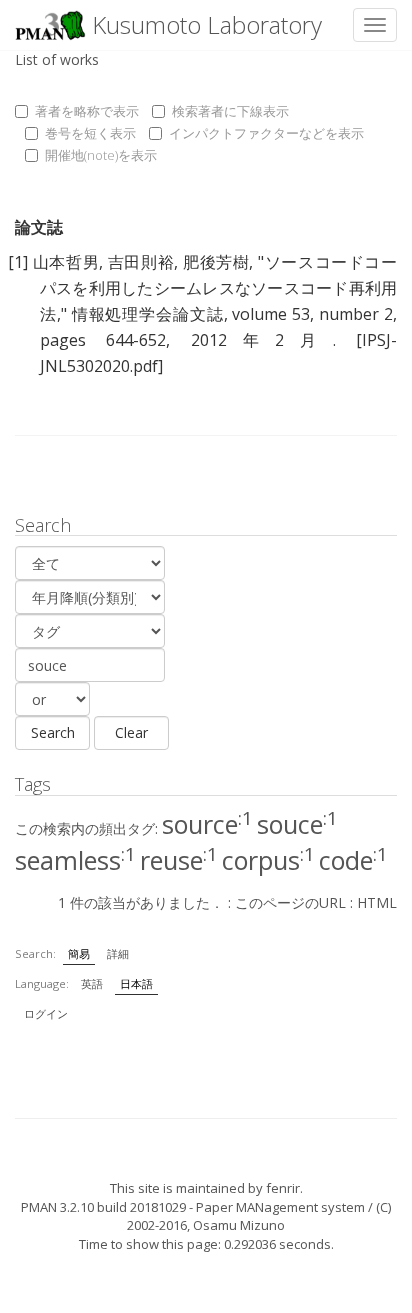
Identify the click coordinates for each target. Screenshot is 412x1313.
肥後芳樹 (216, 262)
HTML (377, 902)
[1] (18, 262)
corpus (268, 860)
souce (297, 824)
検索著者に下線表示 (230, 111)
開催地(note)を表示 (101, 155)
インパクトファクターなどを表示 (266, 133)
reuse (179, 860)
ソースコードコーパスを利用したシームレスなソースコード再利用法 (218, 288)
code (353, 860)
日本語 (136, 983)
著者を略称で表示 (87, 111)
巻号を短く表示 (90, 133)
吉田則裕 (141, 262)
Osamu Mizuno (239, 1225)
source (207, 824)
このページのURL (290, 902)
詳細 (118, 953)
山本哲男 (66, 262)
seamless (75, 860)
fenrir (283, 1188)
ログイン (46, 1013)
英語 (92, 983)
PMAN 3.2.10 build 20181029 (103, 1207)
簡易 (79, 953)
